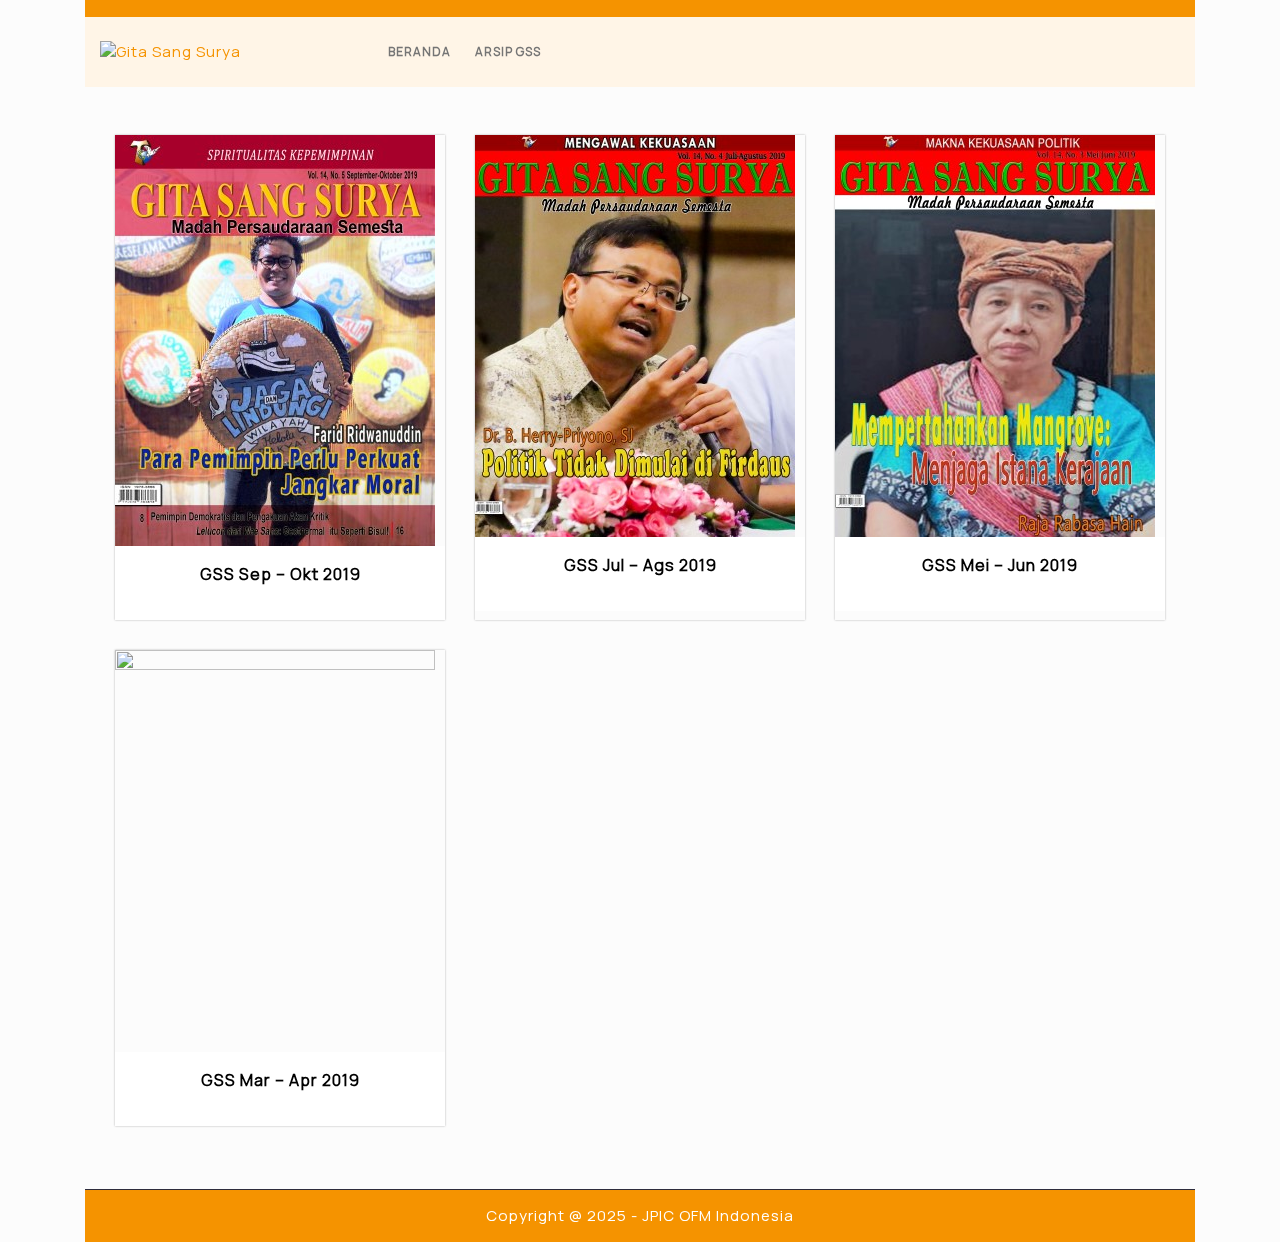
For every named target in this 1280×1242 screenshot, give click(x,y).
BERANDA (419, 51)
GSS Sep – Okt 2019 (280, 574)
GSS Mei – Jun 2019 (1000, 565)
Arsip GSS (508, 51)
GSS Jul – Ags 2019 (640, 565)
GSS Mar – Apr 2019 (280, 1080)
